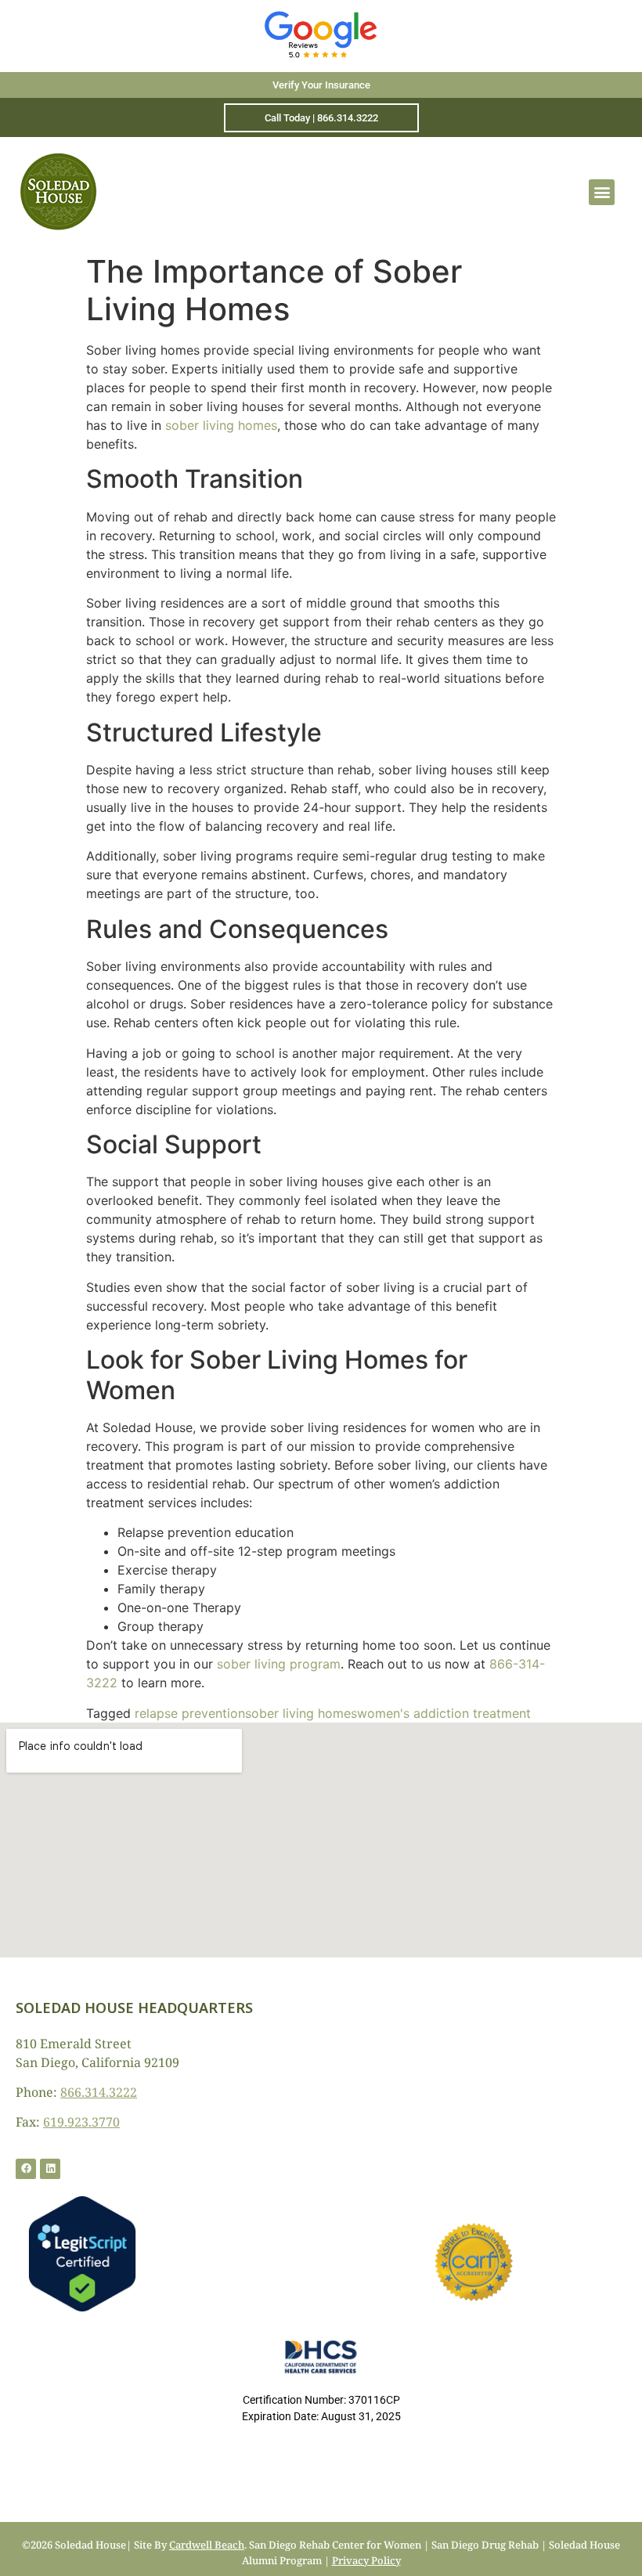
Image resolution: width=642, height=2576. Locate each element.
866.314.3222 (99, 2092)
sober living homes (221, 425)
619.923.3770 (81, 2122)
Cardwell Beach (207, 2545)
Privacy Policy (366, 2560)
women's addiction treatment (444, 1713)
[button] (602, 192)
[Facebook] (26, 2169)
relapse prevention (190, 1713)
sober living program (279, 1664)
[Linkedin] (50, 2169)
